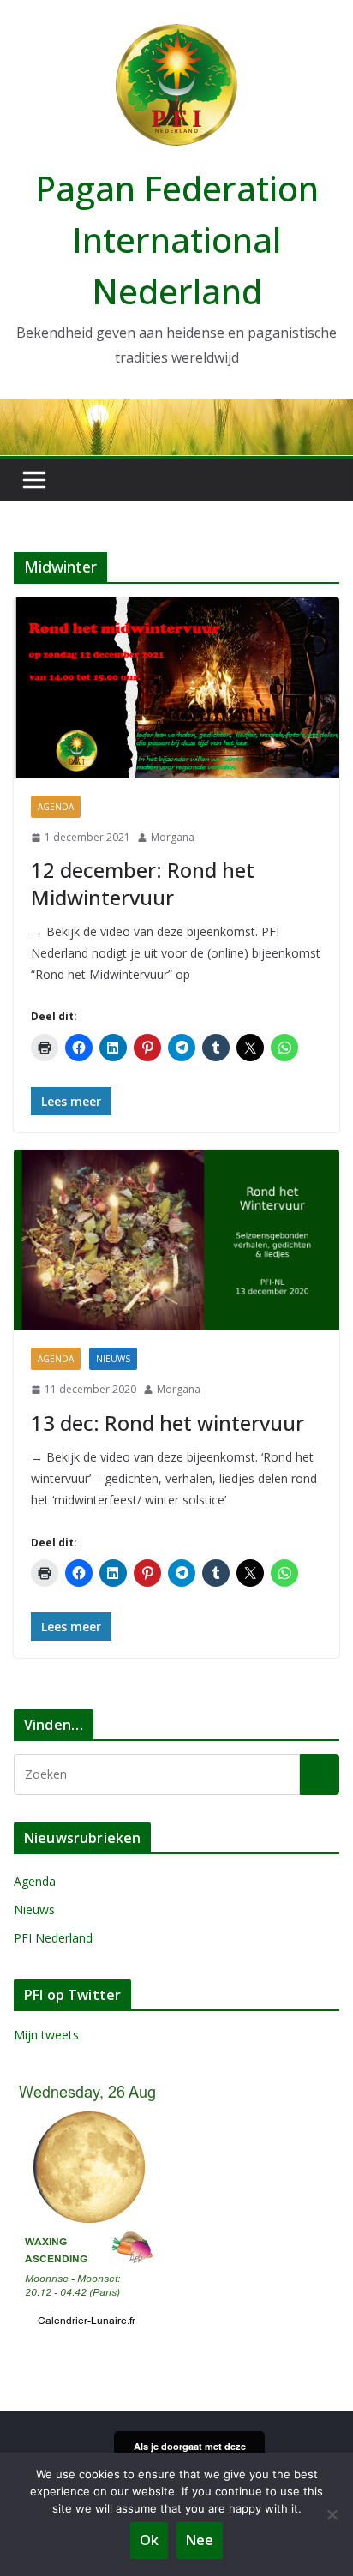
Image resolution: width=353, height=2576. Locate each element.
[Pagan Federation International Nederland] (176, 411)
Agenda (56, 807)
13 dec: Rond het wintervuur (168, 1423)
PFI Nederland (53, 1938)
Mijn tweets (46, 2035)
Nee (200, 2540)
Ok (149, 2540)
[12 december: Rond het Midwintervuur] (176, 688)
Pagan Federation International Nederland (177, 240)
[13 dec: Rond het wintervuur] (176, 1240)
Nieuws (113, 1359)
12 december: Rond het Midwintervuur (143, 883)
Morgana (173, 837)
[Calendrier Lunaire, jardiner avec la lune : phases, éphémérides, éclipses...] (87, 2084)
